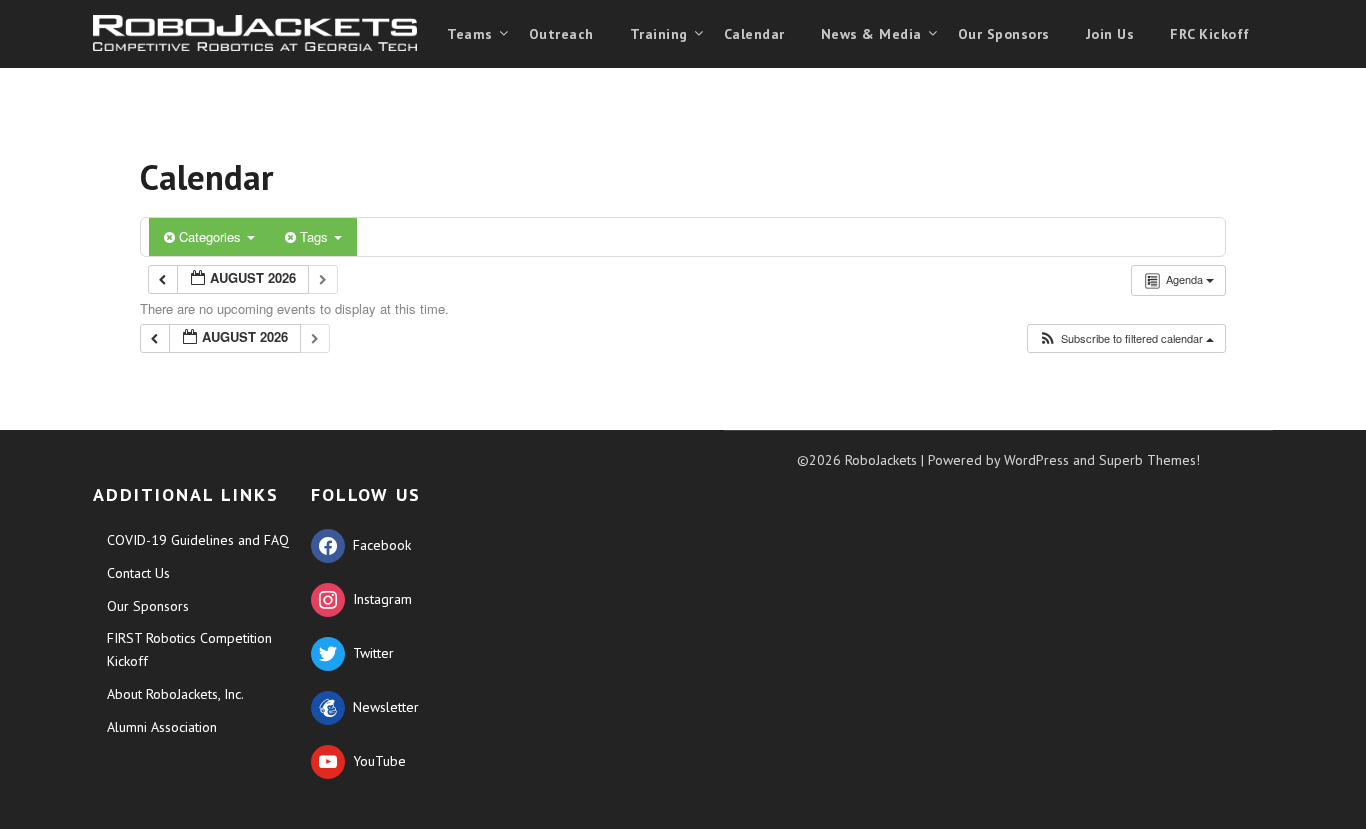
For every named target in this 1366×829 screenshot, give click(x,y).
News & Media (871, 34)
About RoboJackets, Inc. (175, 694)
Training (659, 34)
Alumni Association (162, 727)
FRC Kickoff (1210, 34)
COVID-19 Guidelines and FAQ (198, 540)
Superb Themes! (1149, 460)
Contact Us (138, 573)
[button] (1126, 338)
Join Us (1110, 34)
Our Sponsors (1004, 34)
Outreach (561, 34)
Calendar (754, 34)
